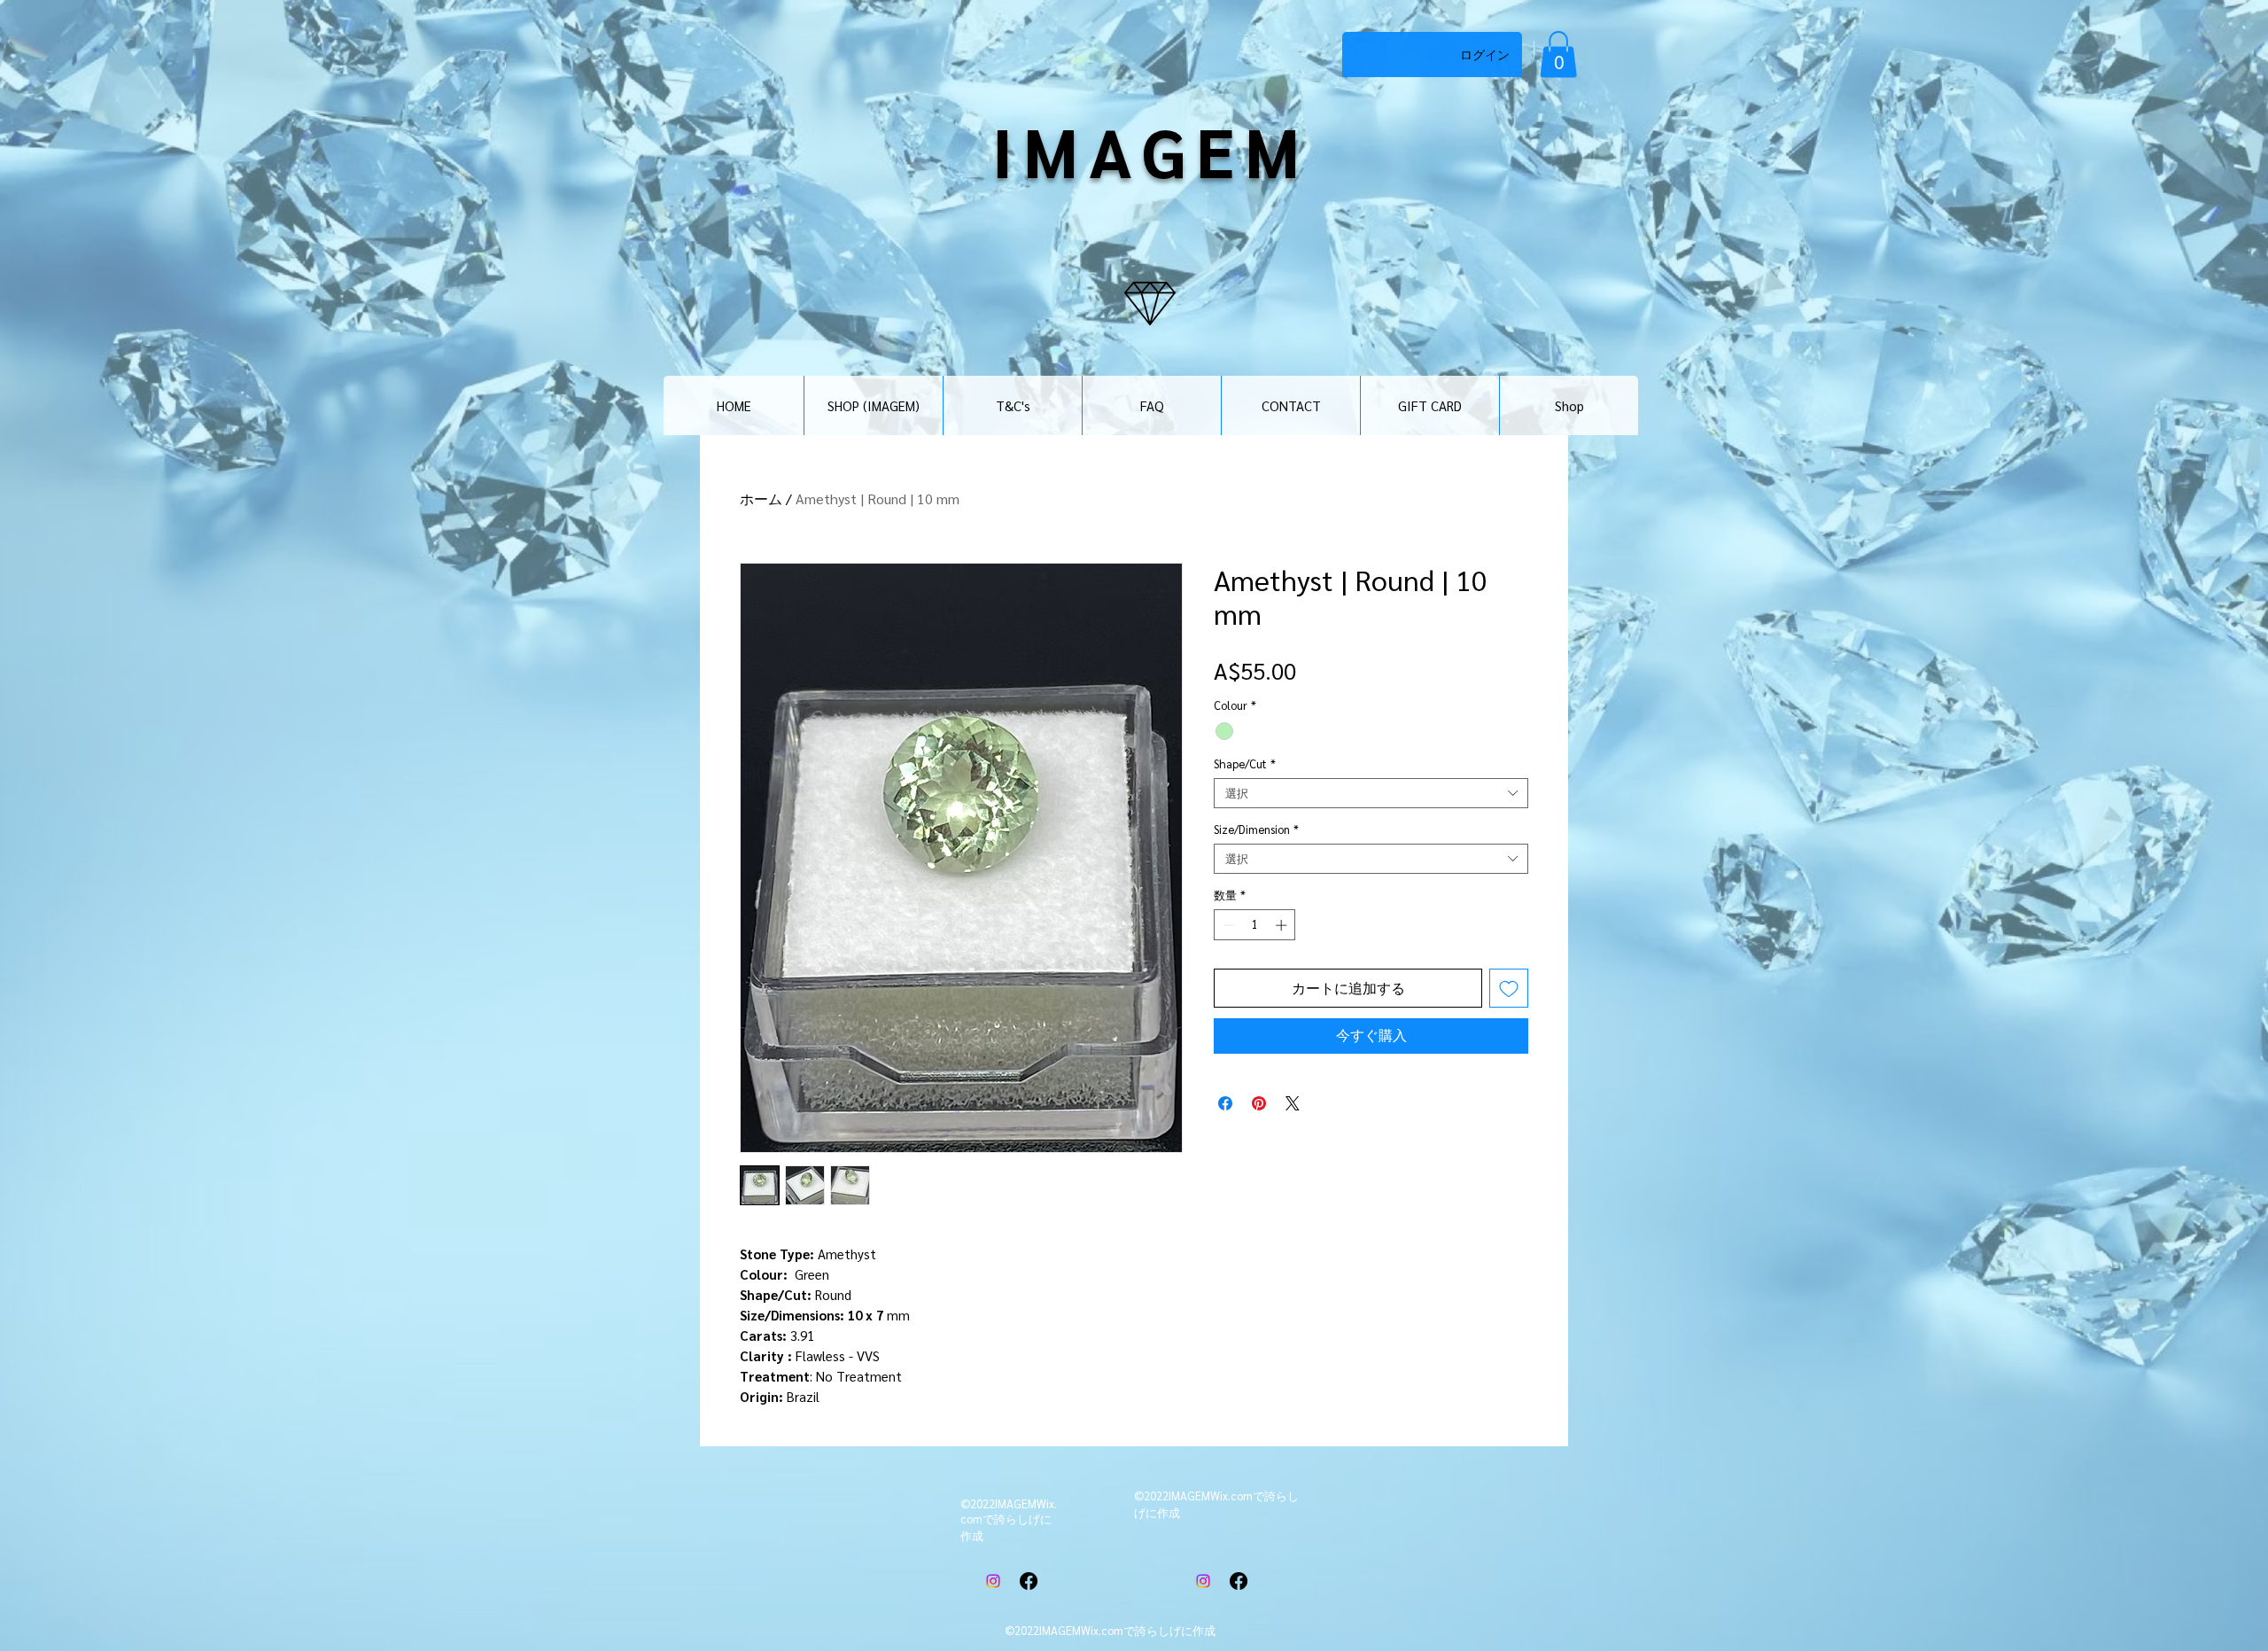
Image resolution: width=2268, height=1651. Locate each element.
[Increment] (1283, 925)
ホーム (761, 498)
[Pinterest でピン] (1259, 1103)
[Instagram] (993, 1581)
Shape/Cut (1245, 764)
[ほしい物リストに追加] (1509, 988)
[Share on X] (1293, 1103)
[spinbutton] (1255, 925)
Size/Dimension (1256, 829)
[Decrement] (1227, 925)
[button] (1558, 55)
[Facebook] (1029, 1581)
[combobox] (1371, 793)
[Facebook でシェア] (1225, 1103)
